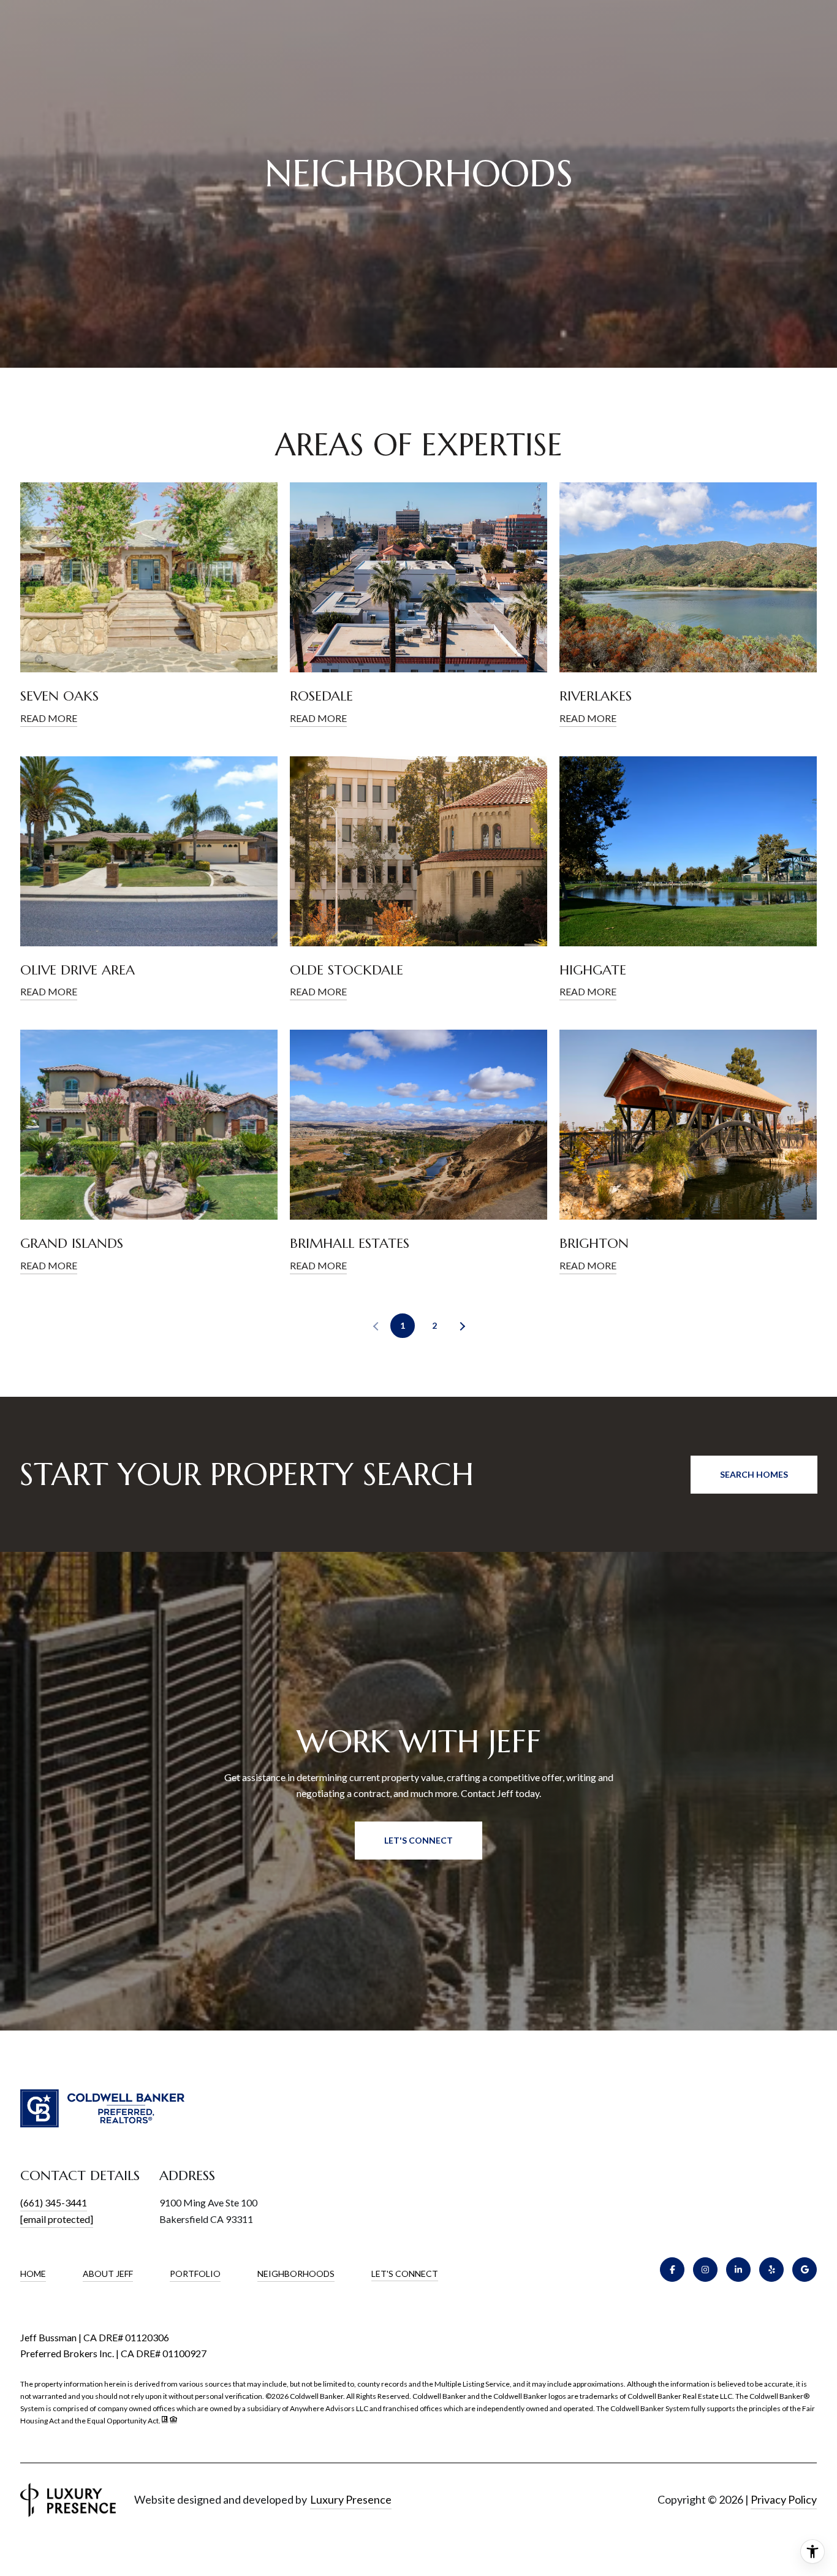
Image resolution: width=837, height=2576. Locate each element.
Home (33, 2274)
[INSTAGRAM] (705, 2270)
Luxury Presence (351, 2499)
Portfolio (195, 2274)
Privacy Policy (784, 2499)
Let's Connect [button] (418, 1840)
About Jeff (108, 2274)
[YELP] (771, 2270)
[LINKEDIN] (738, 2270)
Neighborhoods (296, 2274)
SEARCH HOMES (754, 1474)
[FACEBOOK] (672, 2270)
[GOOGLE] (805, 2270)
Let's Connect (405, 2274)
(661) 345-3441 (54, 2202)
